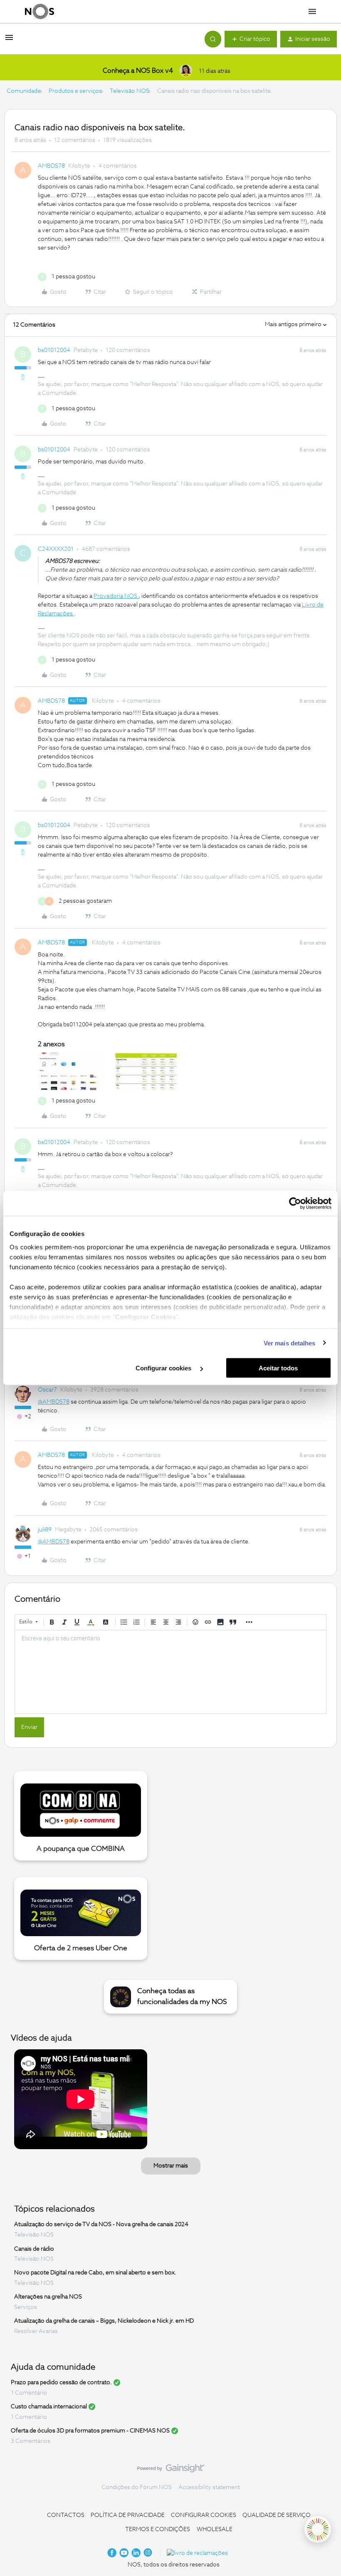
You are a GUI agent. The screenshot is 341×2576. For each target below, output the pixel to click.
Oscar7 (47, 1390)
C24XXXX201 (56, 549)
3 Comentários (31, 2441)
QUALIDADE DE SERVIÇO (277, 2515)
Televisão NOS (130, 91)
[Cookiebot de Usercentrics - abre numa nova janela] (295, 1204)
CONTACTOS (66, 2515)
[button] (9, 41)
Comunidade (24, 91)
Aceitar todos (278, 1368)
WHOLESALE (215, 2529)
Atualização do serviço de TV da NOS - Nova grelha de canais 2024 (101, 2224)
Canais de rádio (34, 2249)
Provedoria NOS (116, 596)
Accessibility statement (209, 2487)
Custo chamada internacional (49, 2407)
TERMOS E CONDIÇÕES (158, 2529)
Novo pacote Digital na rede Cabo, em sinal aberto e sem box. (95, 2273)
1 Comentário (29, 2393)
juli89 (45, 1530)
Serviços (26, 2307)
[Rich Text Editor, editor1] (170, 1672)
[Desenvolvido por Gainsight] (171, 2470)
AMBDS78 (51, 166)
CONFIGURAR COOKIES (204, 2515)
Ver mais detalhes (290, 1343)
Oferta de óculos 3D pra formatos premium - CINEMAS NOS (90, 2431)
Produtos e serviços (75, 91)
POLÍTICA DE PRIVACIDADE (128, 2515)
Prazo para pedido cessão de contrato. (61, 2383)
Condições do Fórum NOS (137, 2487)
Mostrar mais (171, 2166)
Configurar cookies (164, 1368)
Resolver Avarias (36, 2331)
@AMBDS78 (54, 1402)
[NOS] (40, 12)
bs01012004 (54, 350)
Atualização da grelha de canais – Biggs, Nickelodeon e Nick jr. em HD (104, 2321)
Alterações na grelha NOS (48, 2297)
